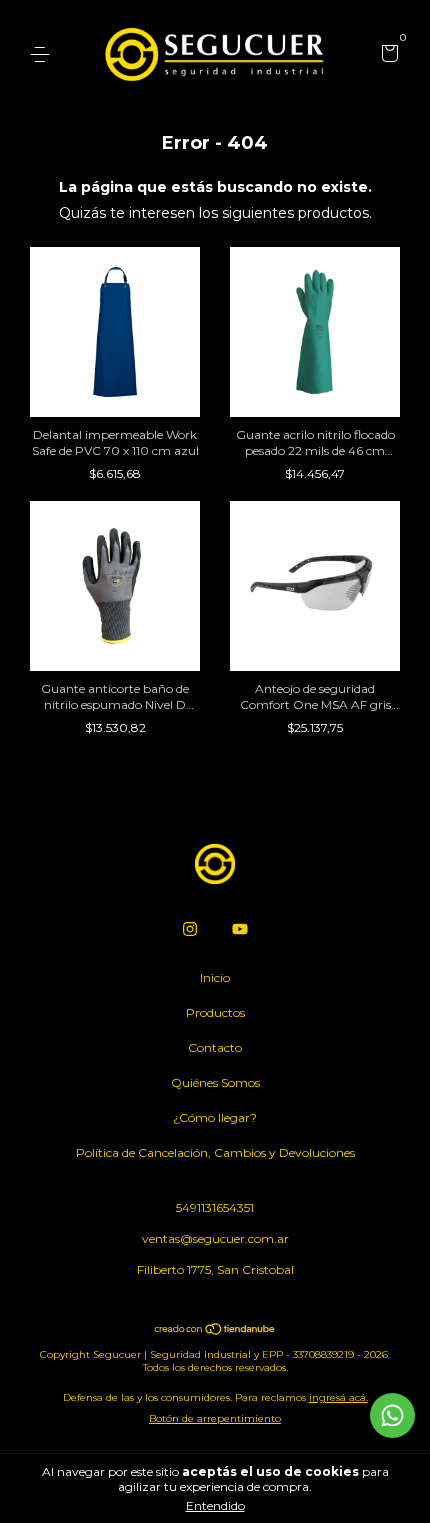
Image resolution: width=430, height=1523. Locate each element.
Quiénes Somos (215, 1082)
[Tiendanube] (215, 1331)
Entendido (215, 1505)
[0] (386, 55)
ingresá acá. (338, 1397)
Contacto (215, 1047)
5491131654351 (215, 1207)
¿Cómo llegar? (215, 1117)
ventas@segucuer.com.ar (215, 1238)
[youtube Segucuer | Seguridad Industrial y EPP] (240, 929)
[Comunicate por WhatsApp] (392, 1415)
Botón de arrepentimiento (215, 1418)
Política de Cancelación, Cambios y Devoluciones (215, 1152)
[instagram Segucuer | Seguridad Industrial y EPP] (190, 929)
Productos (215, 1012)
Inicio (215, 977)
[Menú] (43, 54)
